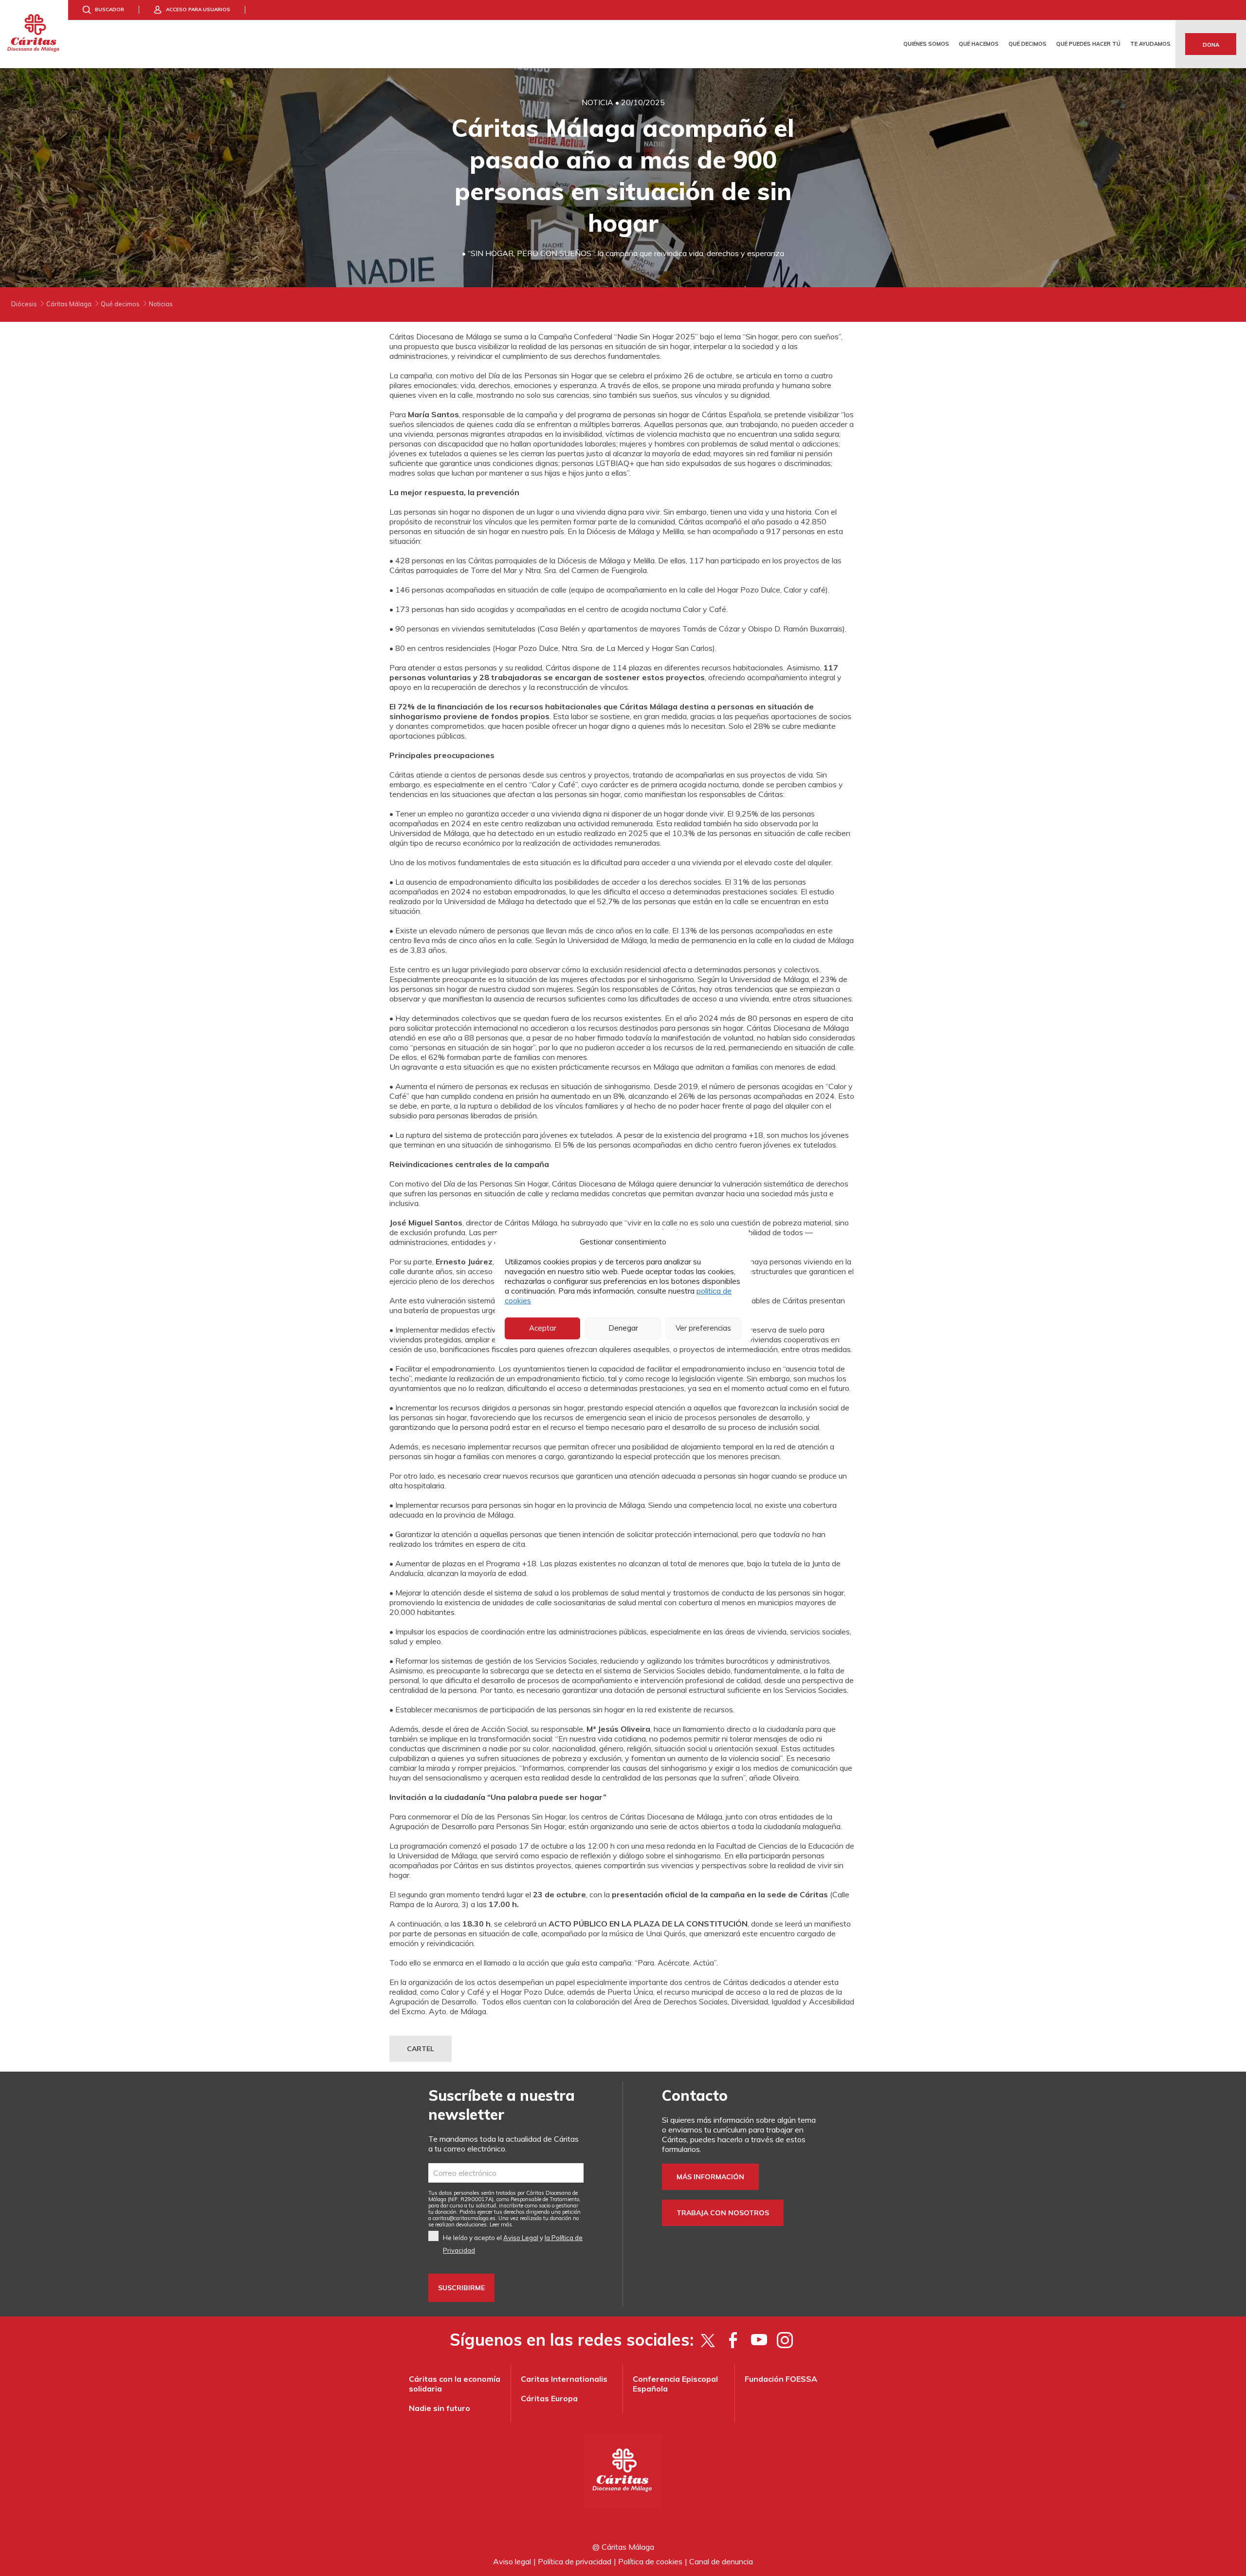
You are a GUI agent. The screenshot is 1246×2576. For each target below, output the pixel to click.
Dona (1211, 45)
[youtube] (759, 2340)
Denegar (623, 1328)
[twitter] (707, 2340)
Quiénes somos (926, 44)
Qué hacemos (979, 44)
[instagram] (785, 2340)
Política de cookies (650, 2561)
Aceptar (543, 1328)
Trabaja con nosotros (723, 2213)
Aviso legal (512, 2561)
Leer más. (502, 2224)
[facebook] (733, 2340)
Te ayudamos (1150, 44)
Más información (710, 2177)
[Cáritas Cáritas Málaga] (34, 34)
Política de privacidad (575, 2561)
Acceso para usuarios (198, 9)
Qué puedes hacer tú (1088, 44)
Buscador (110, 9)
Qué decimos (1027, 44)
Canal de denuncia (721, 2561)
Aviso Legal (521, 2238)
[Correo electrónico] (506, 2173)
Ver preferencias (703, 1328)
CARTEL (421, 2049)
